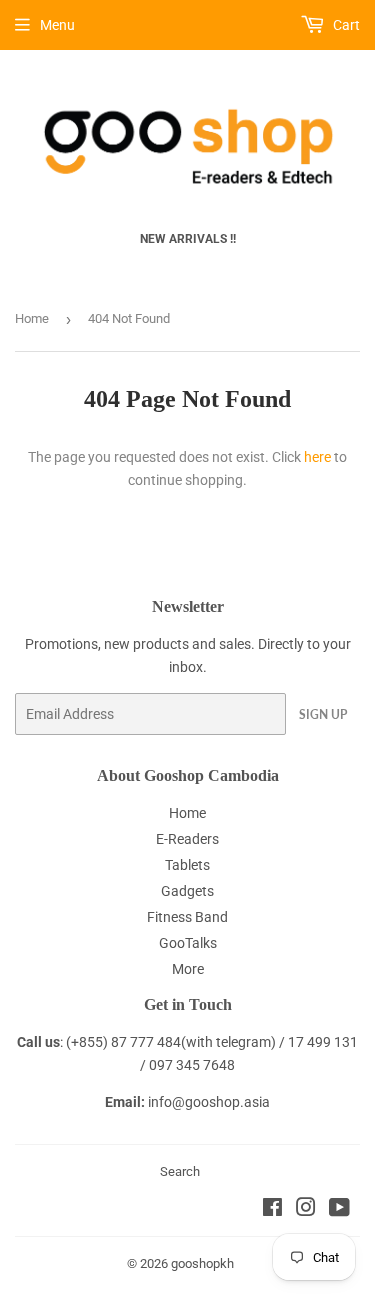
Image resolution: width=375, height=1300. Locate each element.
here (317, 457)
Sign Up (323, 714)
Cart (345, 25)
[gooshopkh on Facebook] (272, 1210)
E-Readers (187, 839)
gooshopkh (202, 1263)
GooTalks (188, 943)
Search (180, 1171)
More (188, 969)
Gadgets (187, 891)
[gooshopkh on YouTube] (339, 1210)
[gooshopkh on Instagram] (306, 1210)
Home (32, 318)
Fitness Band (187, 917)
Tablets (187, 865)
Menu (57, 25)
